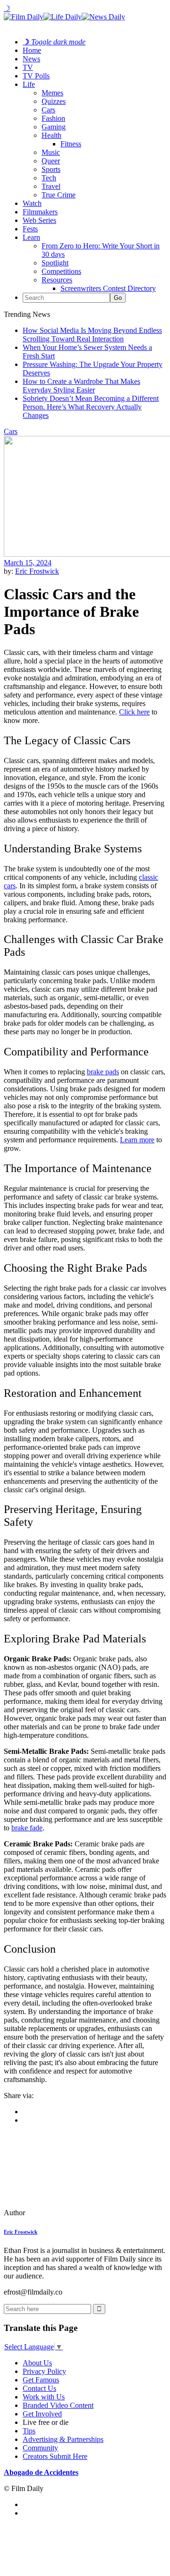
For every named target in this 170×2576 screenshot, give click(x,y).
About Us (37, 2363)
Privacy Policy (44, 2371)
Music (51, 152)
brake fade (27, 1828)
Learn (31, 237)
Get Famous (41, 2380)
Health (51, 135)
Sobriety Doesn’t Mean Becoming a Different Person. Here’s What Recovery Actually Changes (91, 407)
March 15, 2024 (28, 563)
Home (32, 50)
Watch (32, 203)
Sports (51, 169)
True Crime (59, 195)
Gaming (54, 127)
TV (28, 67)
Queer (51, 161)
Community (40, 2448)
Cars (48, 110)
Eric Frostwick (37, 571)
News (31, 59)
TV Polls (36, 76)
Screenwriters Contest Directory (108, 288)
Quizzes (54, 101)
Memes (52, 93)
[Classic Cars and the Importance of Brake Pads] (68, 2213)
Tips (29, 2431)
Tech (49, 178)
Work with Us (44, 2397)
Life (29, 84)
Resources (57, 280)
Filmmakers (40, 212)
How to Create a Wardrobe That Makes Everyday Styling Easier (81, 386)
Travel (51, 186)
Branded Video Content (58, 2405)
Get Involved (42, 2414)
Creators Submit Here (55, 2456)
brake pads (103, 1072)
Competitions (61, 271)
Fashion (53, 118)
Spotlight (55, 263)
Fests (30, 229)
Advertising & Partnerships (63, 2439)
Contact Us (39, 2388)
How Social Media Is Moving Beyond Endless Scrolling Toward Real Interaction (92, 335)
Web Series (39, 220)
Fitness (71, 144)
